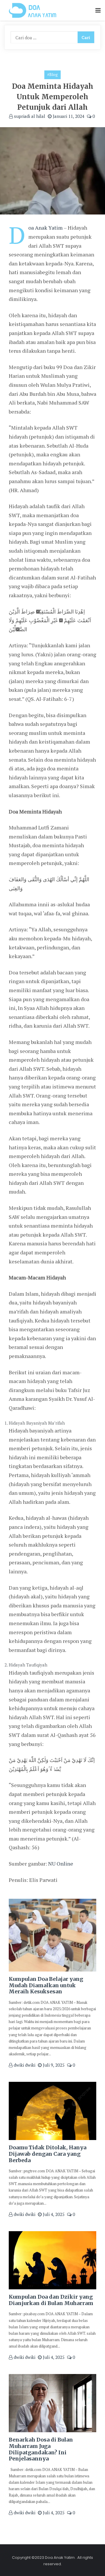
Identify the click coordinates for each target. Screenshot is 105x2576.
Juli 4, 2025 (53, 2214)
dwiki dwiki (24, 2065)
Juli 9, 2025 (53, 2065)
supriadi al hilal (29, 116)
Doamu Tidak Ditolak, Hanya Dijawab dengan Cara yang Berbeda (48, 2154)
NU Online (61, 1864)
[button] (98, 11)
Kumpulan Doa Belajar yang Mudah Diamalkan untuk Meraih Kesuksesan (46, 1985)
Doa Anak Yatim (45, 228)
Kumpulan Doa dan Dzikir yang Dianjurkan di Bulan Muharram (51, 2300)
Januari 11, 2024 (68, 116)
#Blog (52, 75)
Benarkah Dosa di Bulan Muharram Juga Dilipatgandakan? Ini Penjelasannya (41, 2449)
